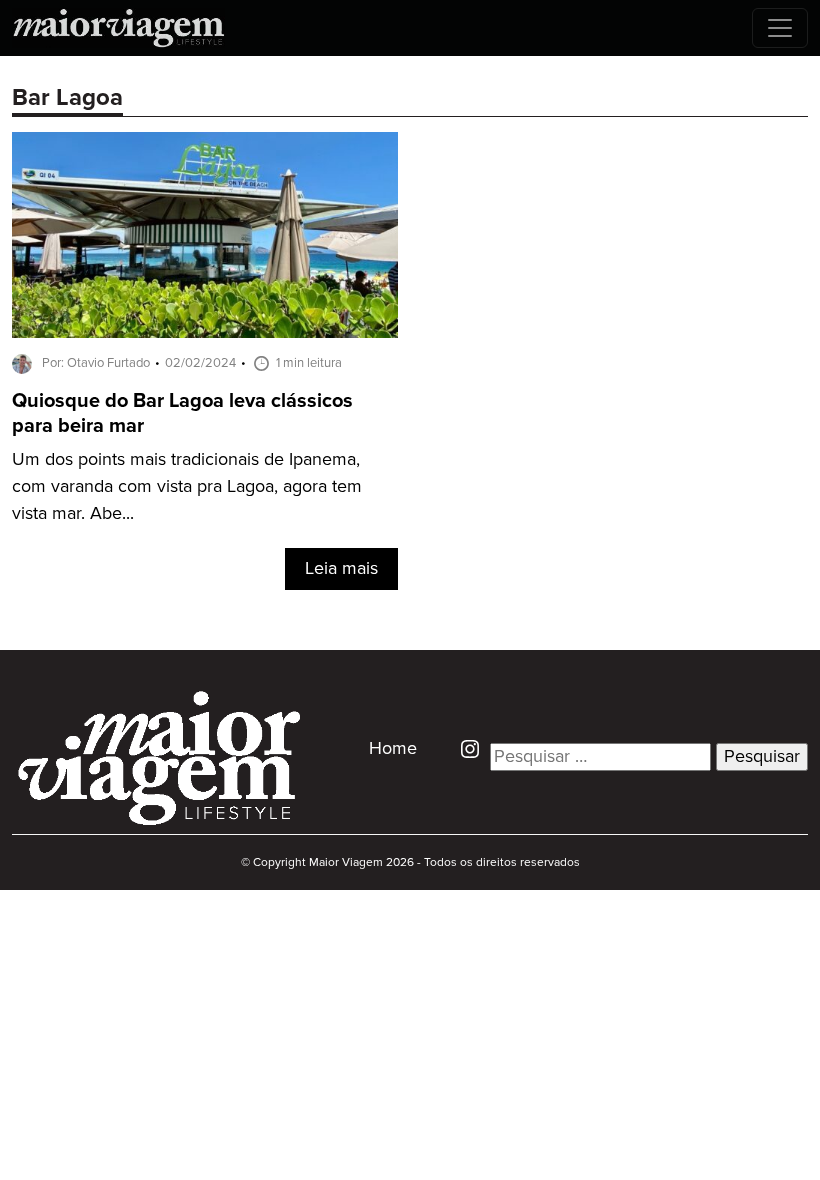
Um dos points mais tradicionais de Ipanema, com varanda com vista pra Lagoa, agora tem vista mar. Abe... (187, 487)
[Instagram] (462, 748)
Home (393, 749)
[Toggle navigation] (780, 28)
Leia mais (341, 569)
